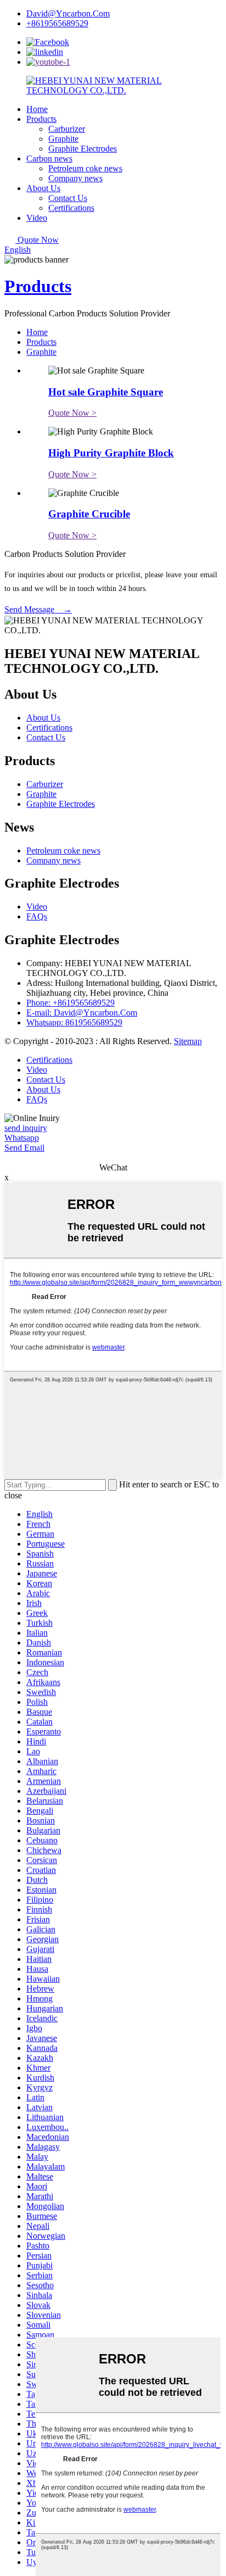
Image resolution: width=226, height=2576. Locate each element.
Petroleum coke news (85, 168)
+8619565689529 (57, 23)
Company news (75, 178)
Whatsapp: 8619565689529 (74, 1022)
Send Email (24, 1148)
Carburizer (67, 129)
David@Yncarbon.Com (68, 13)
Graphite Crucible (89, 514)
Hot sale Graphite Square (106, 392)
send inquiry (26, 1128)
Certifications (71, 208)
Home (37, 109)
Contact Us (68, 198)
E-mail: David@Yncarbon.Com (82, 1013)
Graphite (63, 139)
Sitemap (188, 1041)
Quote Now (38, 240)
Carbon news (49, 158)
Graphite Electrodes (83, 149)
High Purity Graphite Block (111, 453)
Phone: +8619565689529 (70, 1003)
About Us (43, 188)
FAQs (37, 916)
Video (37, 218)
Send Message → (38, 609)
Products (41, 119)
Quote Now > (72, 413)
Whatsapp (22, 1138)
